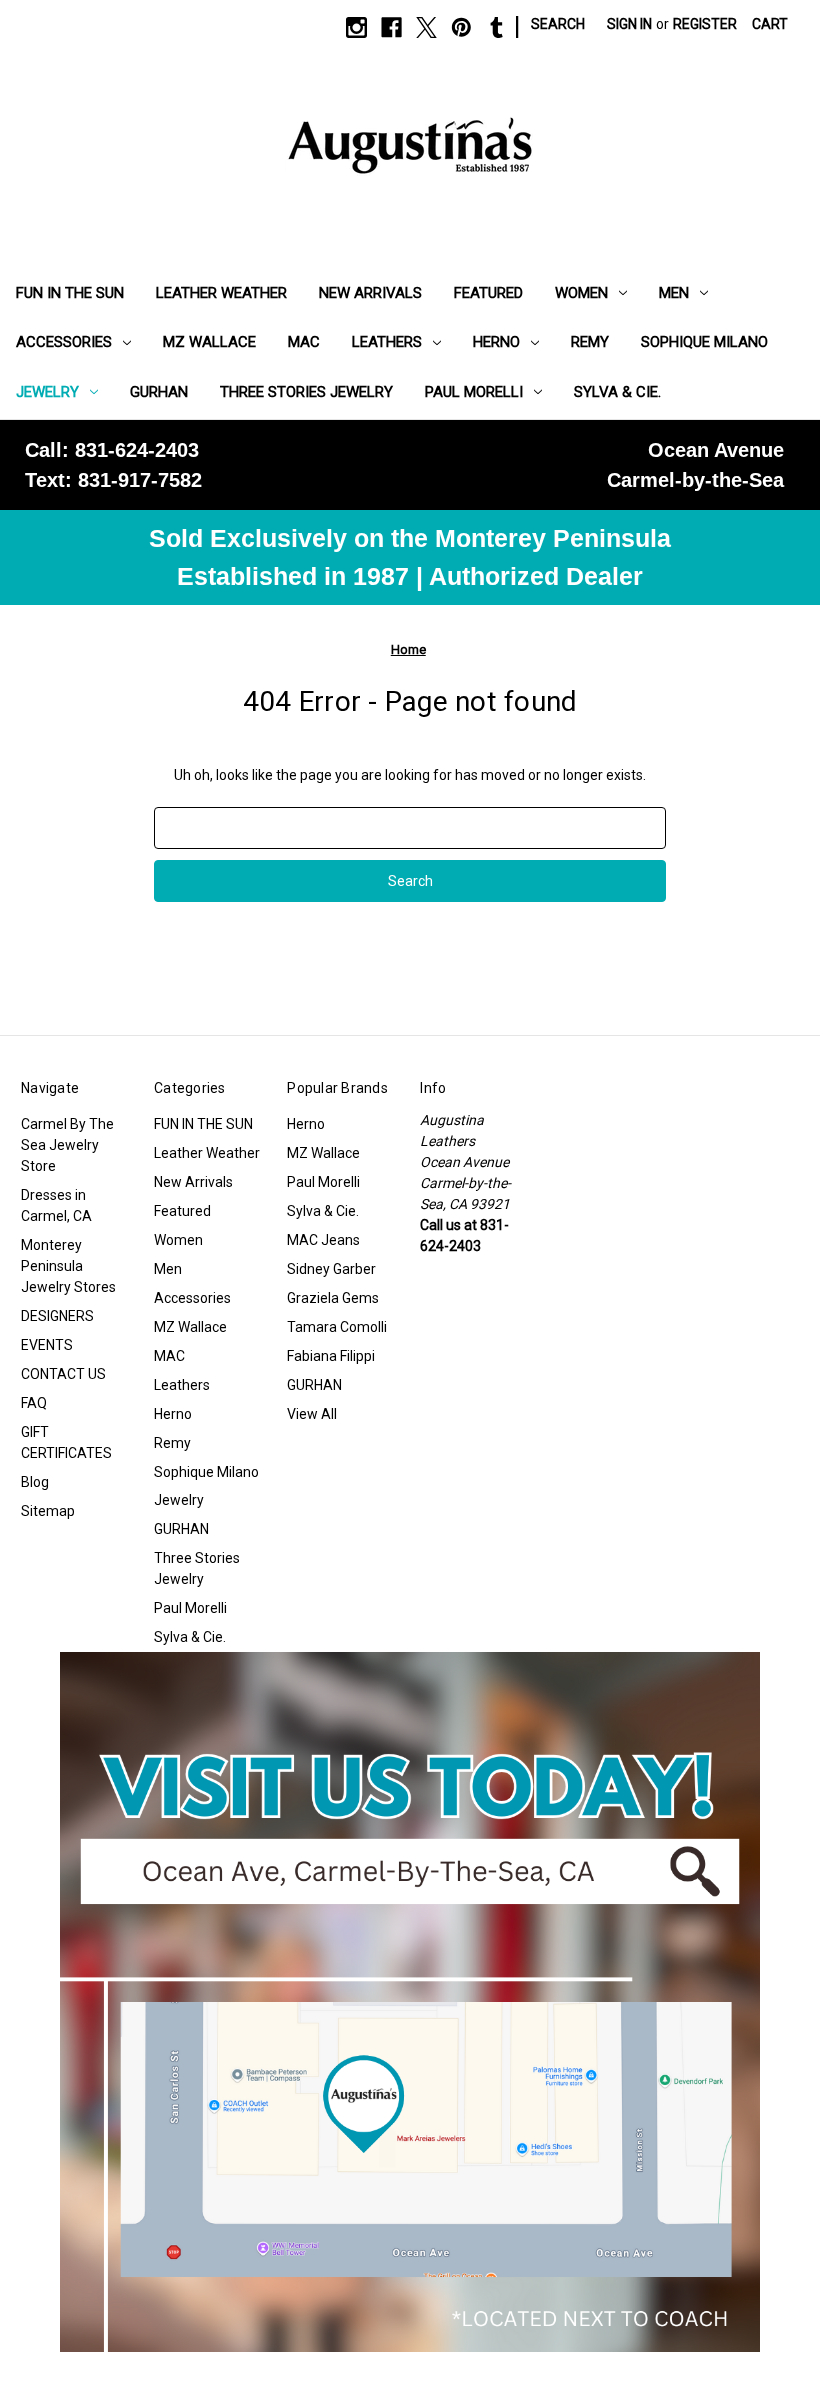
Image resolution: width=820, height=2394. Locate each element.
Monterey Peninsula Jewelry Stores (68, 1266)
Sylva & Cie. (617, 392)
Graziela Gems (333, 1298)
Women (581, 293)
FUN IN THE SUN (70, 293)
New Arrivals (370, 293)
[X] (426, 27)
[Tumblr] (496, 27)
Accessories (64, 342)
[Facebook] (391, 27)
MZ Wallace (209, 342)
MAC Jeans (323, 1240)
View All (312, 1414)
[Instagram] (356, 27)
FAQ (34, 1403)
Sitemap (48, 1511)
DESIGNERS (57, 1316)
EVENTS (47, 1345)
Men (674, 293)
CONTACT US (63, 1374)
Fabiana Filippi (331, 1356)
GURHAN (159, 392)
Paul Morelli (474, 392)
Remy (590, 342)
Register (705, 24)
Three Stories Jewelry (306, 392)
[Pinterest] (461, 27)
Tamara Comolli (337, 1327)
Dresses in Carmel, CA (56, 1205)
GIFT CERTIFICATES (66, 1442)
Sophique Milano (704, 342)
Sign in (629, 24)
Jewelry (47, 392)
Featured (488, 293)
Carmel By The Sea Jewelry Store (67, 1145)
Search (558, 24)
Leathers (387, 342)
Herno (496, 342)
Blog (35, 1482)
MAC (304, 342)
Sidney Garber (331, 1269)
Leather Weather (221, 293)
